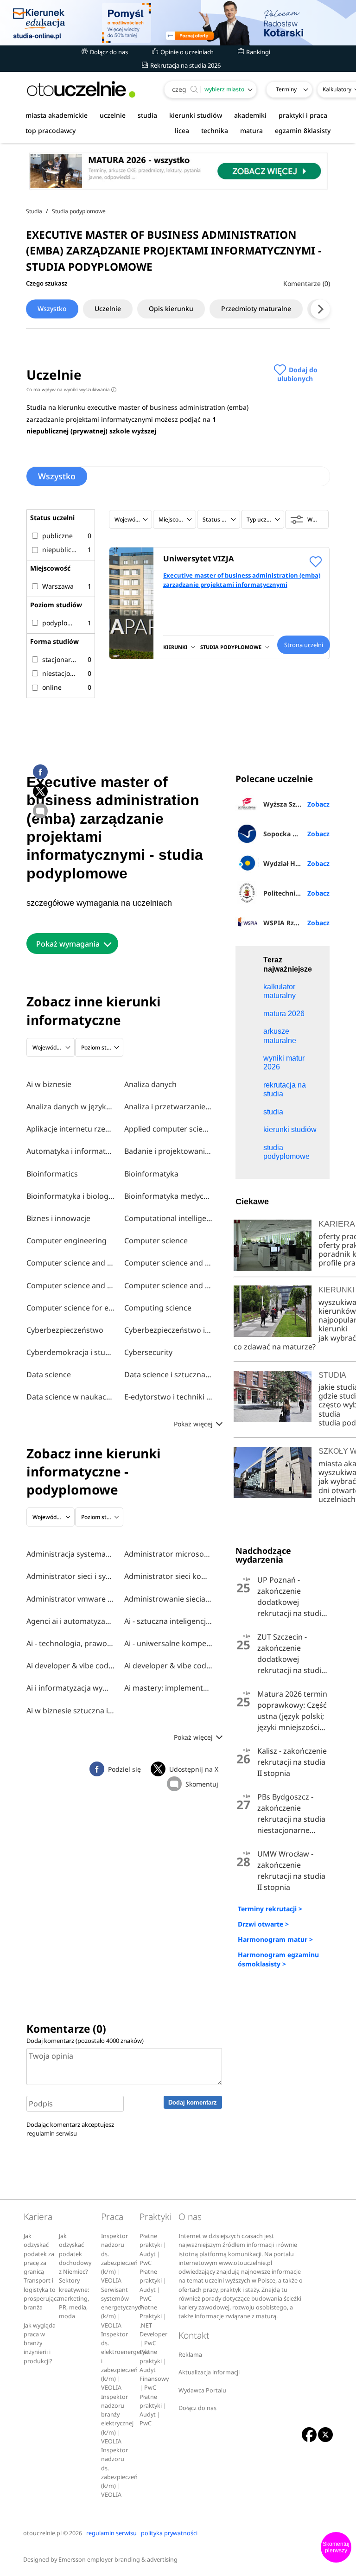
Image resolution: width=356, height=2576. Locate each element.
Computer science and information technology (168, 1285)
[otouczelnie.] (81, 89)
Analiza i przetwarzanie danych (168, 1107)
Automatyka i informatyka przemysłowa (70, 1151)
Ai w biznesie (49, 1084)
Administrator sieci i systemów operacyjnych (70, 1576)
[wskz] (178, 23)
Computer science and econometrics (168, 1263)
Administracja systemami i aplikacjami (70, 1554)
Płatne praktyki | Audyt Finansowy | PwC (154, 2370)
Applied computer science (168, 1129)
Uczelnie (108, 308)
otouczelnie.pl (42, 2533)
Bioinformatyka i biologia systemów (70, 1196)
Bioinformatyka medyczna (168, 1196)
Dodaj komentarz (193, 2102)
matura (251, 130)
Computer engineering (67, 1240)
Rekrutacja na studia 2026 (185, 65)
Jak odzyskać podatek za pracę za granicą (39, 2254)
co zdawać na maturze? (275, 1347)
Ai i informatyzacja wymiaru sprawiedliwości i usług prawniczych (70, 1688)
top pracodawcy (51, 130)
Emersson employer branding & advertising (118, 2560)
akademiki (250, 115)
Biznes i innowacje (58, 1218)
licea (182, 130)
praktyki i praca (303, 115)
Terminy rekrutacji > (270, 1909)
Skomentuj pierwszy (336, 2547)
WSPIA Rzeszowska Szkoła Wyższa (296, 923)
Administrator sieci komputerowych (168, 1576)
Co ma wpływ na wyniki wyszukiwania (70, 389)
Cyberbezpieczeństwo (65, 1330)
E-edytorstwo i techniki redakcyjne (168, 1397)
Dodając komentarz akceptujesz (70, 2129)
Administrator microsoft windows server (168, 1554)
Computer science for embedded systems (70, 1308)
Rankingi (257, 52)
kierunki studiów (196, 115)
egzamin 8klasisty (303, 130)
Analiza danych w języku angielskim (70, 1107)
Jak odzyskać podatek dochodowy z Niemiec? (75, 2254)
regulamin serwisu (52, 2133)
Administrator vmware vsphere (70, 1599)
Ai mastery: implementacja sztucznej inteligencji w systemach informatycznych (168, 1688)
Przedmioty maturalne (256, 308)
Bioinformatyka (151, 1174)
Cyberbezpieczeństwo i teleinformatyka (168, 1330)
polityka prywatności (169, 2533)
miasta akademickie (57, 115)
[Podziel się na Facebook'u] (40, 772)
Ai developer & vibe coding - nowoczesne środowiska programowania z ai (70, 1666)
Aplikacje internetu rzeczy (70, 1129)
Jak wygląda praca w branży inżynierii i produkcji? (40, 2343)
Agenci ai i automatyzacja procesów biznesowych (70, 1621)
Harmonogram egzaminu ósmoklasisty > (278, 1959)
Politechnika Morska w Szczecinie (296, 893)
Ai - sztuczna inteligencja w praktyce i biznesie (168, 1621)
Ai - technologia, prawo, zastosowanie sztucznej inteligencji (70, 1643)
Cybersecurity (148, 1352)
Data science (49, 1374)
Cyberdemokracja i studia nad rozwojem (70, 1352)
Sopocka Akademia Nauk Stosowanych (296, 834)
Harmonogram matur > (275, 1939)
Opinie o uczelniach (186, 52)
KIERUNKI (175, 647)
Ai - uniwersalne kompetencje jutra (168, 1643)
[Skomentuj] (40, 811)
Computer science (156, 1240)
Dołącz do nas (108, 52)
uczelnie (113, 115)
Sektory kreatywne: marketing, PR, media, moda (74, 2298)
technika (215, 130)
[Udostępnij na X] (40, 791)
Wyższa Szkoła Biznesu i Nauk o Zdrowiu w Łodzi (296, 804)
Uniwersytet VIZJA (199, 558)
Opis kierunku (171, 308)
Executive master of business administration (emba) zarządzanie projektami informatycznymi (242, 580)
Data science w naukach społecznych (70, 1397)
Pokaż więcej (194, 1424)
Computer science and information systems (70, 1285)
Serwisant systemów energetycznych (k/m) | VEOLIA (123, 2308)
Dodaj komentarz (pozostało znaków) (85, 2041)
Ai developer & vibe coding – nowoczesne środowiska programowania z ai (168, 1666)
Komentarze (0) (307, 283)
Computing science (158, 1308)
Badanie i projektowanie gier (168, 1151)
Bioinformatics (52, 1174)
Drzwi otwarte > (263, 1924)
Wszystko (52, 308)
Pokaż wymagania (68, 944)
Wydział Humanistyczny (296, 863)
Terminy (286, 89)
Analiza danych (150, 1084)
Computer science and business (70, 1263)
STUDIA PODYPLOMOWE (231, 647)
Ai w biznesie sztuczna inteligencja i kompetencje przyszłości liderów (70, 1711)
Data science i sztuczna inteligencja (168, 1374)
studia (147, 115)
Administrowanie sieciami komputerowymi (168, 1599)
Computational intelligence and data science (168, 1218)
